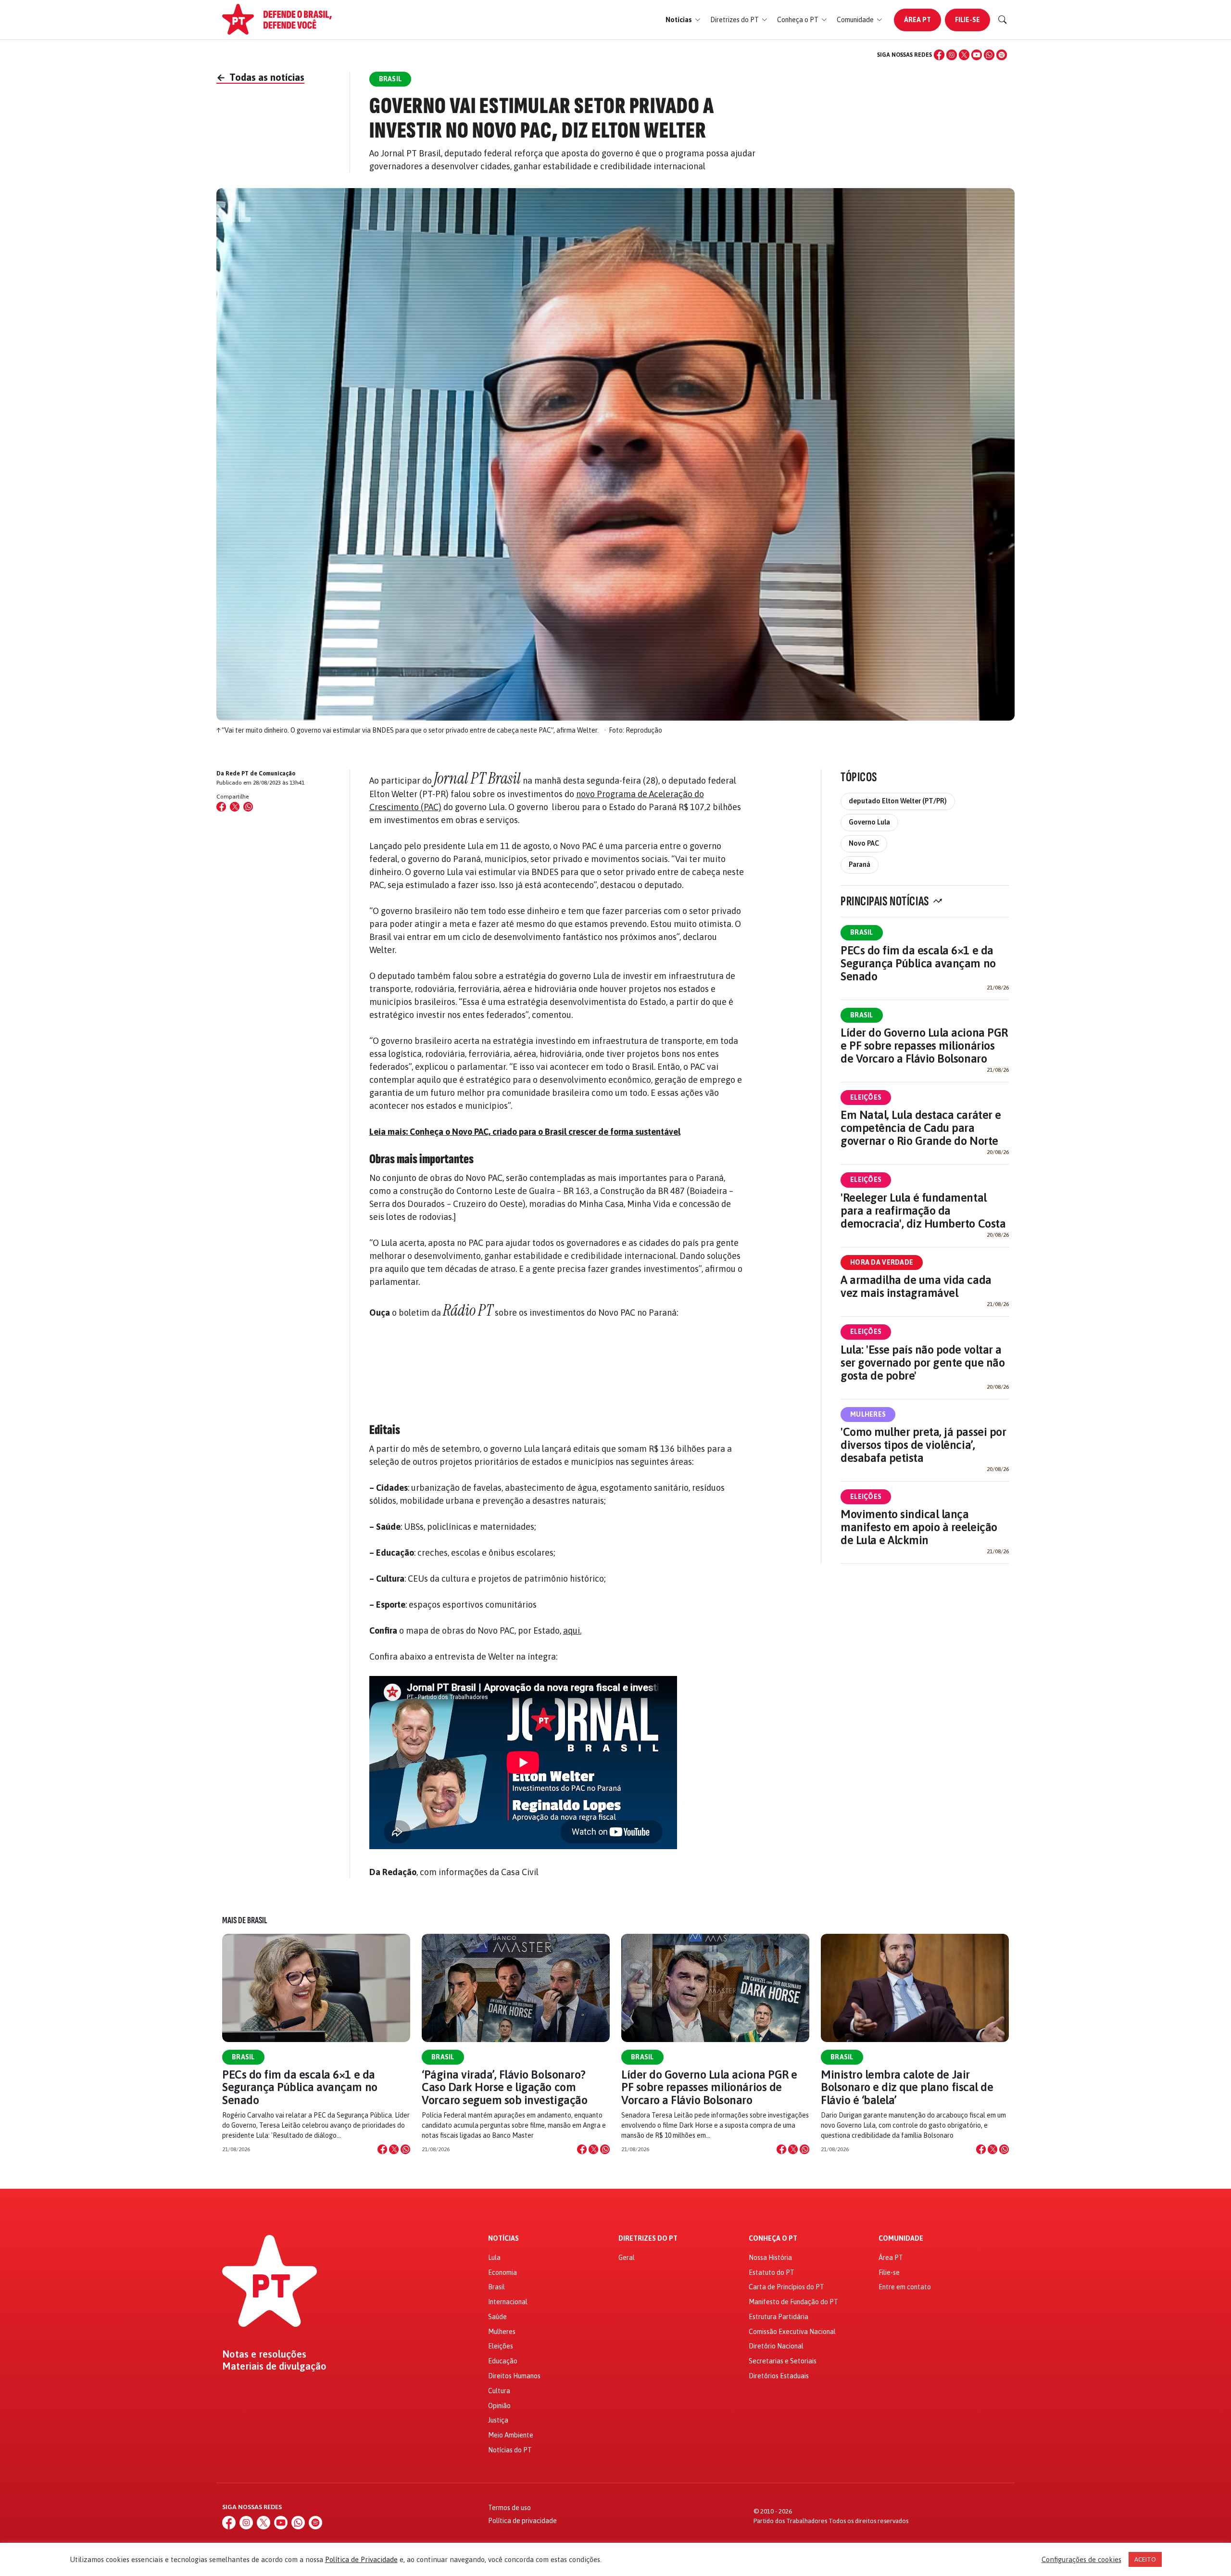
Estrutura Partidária (779, 2317)
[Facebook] (939, 55)
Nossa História (770, 2258)
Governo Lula (869, 822)
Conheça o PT (773, 2239)
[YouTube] (977, 55)
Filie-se (967, 20)
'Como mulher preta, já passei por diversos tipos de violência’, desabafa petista (923, 1445)
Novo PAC (864, 843)
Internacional (508, 2302)
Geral (627, 2258)
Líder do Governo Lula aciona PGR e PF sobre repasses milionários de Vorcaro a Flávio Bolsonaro (924, 1046)
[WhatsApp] (989, 55)
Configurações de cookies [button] (1081, 2559)
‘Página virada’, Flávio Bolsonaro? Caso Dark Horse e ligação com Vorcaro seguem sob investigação (504, 2087)
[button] (683, 20)
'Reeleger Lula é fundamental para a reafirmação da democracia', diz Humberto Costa (923, 1211)
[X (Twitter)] (964, 55)
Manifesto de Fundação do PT (793, 2302)
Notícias (503, 2239)
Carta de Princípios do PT (786, 2287)
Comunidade (901, 2239)
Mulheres (868, 1414)
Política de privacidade (522, 2521)
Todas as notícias (260, 77)
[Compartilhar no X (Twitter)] (235, 807)
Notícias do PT (510, 2450)
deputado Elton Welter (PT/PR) (898, 801)
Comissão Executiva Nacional (792, 2332)
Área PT (917, 20)
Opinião (499, 2406)
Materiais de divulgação (274, 2366)
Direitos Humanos (514, 2376)
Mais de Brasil (245, 1920)
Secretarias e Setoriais (783, 2361)
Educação (503, 2361)
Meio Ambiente (511, 2435)
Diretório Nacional (776, 2346)
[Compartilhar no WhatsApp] (248, 807)
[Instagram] (952, 55)
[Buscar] (1003, 20)
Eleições (866, 1097)
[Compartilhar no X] (394, 2149)
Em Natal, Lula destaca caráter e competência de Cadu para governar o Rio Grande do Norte (921, 1128)
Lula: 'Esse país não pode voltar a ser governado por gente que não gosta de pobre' (923, 1363)
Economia (502, 2272)
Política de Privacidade (361, 2559)
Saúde (497, 2317)
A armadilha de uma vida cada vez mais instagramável (916, 1286)
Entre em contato (905, 2287)
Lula (494, 2258)
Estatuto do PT (772, 2272)
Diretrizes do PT (648, 2239)
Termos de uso (509, 2508)
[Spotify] (1002, 55)
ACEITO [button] (1145, 2559)
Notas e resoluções (264, 2354)
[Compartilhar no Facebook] (221, 807)
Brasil (862, 932)
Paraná (860, 864)
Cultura (499, 2391)
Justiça (498, 2420)
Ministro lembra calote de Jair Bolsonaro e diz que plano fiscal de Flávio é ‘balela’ (907, 2087)
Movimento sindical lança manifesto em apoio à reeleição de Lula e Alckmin (919, 1527)
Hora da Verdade (882, 1262)
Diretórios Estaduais (779, 2376)
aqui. (572, 1631)
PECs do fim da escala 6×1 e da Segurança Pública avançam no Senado (918, 963)
